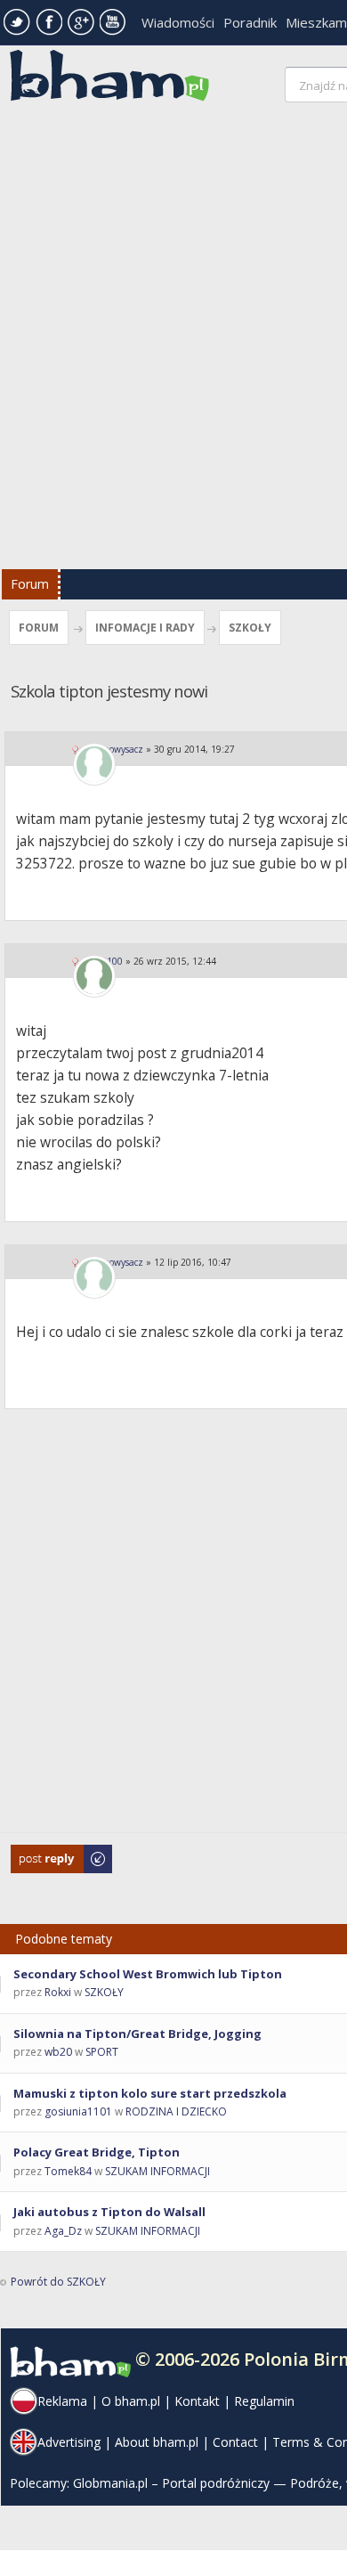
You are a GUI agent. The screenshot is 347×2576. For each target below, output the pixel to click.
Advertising (69, 2442)
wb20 (58, 2052)
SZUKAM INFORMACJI (157, 2171)
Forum (30, 584)
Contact (235, 2442)
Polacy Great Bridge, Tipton (97, 2152)
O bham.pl (131, 2401)
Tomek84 (68, 2171)
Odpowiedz (40, 1853)
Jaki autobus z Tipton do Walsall (109, 2212)
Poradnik (250, 22)
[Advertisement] (173, 340)
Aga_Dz (63, 2231)
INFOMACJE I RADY (145, 628)
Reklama (62, 2401)
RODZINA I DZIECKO (176, 2111)
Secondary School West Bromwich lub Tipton (148, 1974)
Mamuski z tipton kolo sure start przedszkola (150, 2093)
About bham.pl (157, 2442)
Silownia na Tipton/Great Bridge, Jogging (137, 2034)
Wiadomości (178, 22)
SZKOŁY (250, 628)
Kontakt (197, 2401)
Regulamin (264, 2401)
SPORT (102, 2052)
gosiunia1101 (78, 2111)
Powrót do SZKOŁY (58, 2282)
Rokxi (58, 1992)
